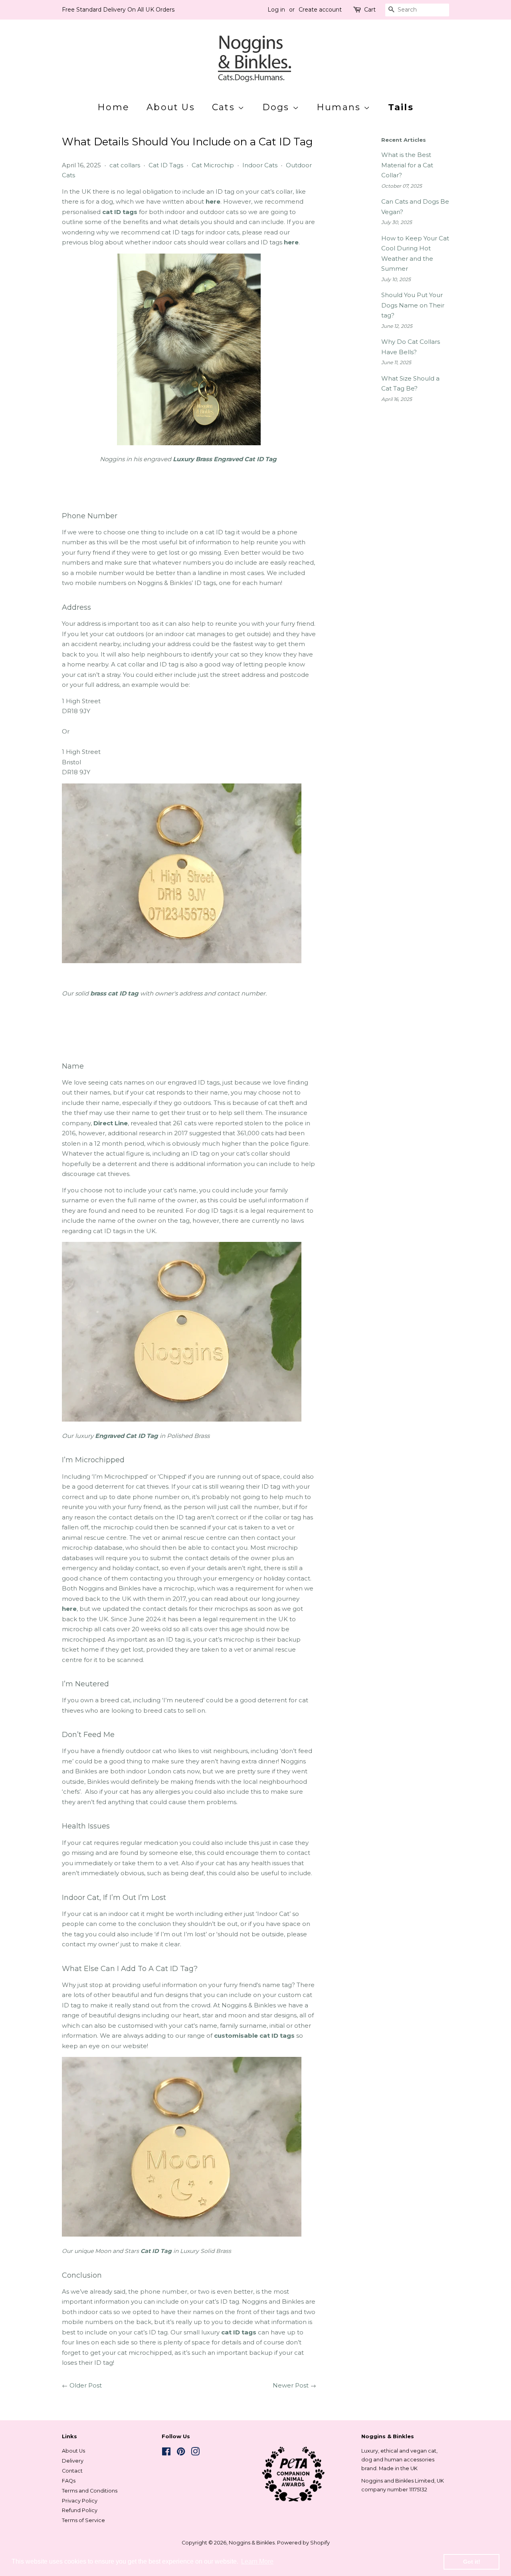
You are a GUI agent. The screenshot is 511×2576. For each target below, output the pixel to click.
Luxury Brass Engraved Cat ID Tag (225, 459)
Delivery (73, 2461)
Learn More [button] (257, 2561)
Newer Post (291, 2385)
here (213, 201)
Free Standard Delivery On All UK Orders (118, 10)
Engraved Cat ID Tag (127, 1436)
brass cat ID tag (114, 993)
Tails (401, 107)
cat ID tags (120, 212)
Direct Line (111, 1123)
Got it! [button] (472, 2562)
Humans (340, 107)
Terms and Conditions (90, 2491)
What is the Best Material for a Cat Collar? (407, 165)
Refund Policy (80, 2510)
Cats (225, 107)
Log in (276, 10)
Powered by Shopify (303, 2543)
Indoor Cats (260, 165)
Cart (370, 10)
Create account (320, 10)
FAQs (69, 2481)
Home (113, 107)
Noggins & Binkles (252, 2543)
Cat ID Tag (156, 2251)
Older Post (86, 2385)
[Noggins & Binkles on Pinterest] (181, 2453)
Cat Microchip (213, 165)
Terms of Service (83, 2520)
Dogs (277, 107)
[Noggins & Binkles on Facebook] (166, 2453)
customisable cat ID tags (254, 2036)
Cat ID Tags (166, 165)
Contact (72, 2471)
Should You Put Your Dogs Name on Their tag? (413, 305)
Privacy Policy (80, 2501)
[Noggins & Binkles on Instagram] (195, 2453)
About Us (171, 107)
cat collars (125, 165)
